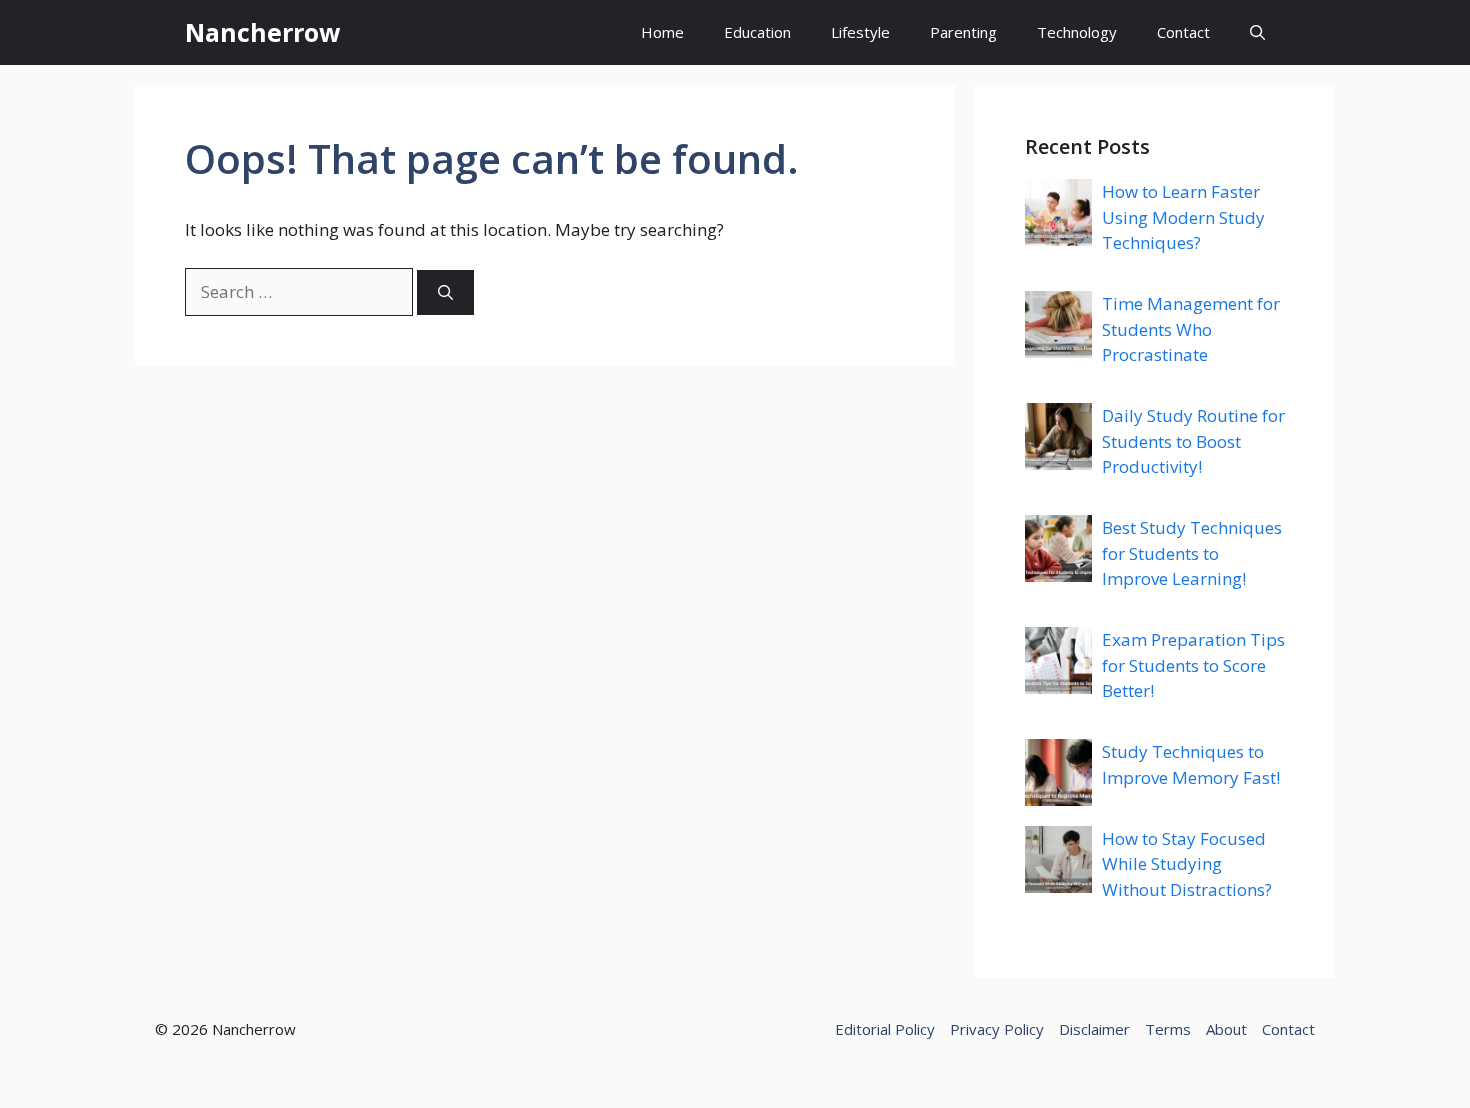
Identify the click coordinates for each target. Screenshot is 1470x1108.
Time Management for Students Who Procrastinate (1191, 329)
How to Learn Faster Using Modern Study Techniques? (1183, 217)
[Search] (445, 292)
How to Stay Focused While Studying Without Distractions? (1187, 864)
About (1226, 1029)
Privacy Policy (997, 1029)
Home (662, 32)
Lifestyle (860, 32)
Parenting (963, 32)
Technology (1077, 32)
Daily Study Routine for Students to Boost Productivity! (1193, 441)
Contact (1183, 32)
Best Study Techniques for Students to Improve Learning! (1192, 553)
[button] (1257, 32)
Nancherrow (262, 32)
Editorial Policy (885, 1029)
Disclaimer (1094, 1029)
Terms (1168, 1029)
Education (757, 32)
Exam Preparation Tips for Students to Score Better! (1193, 665)
